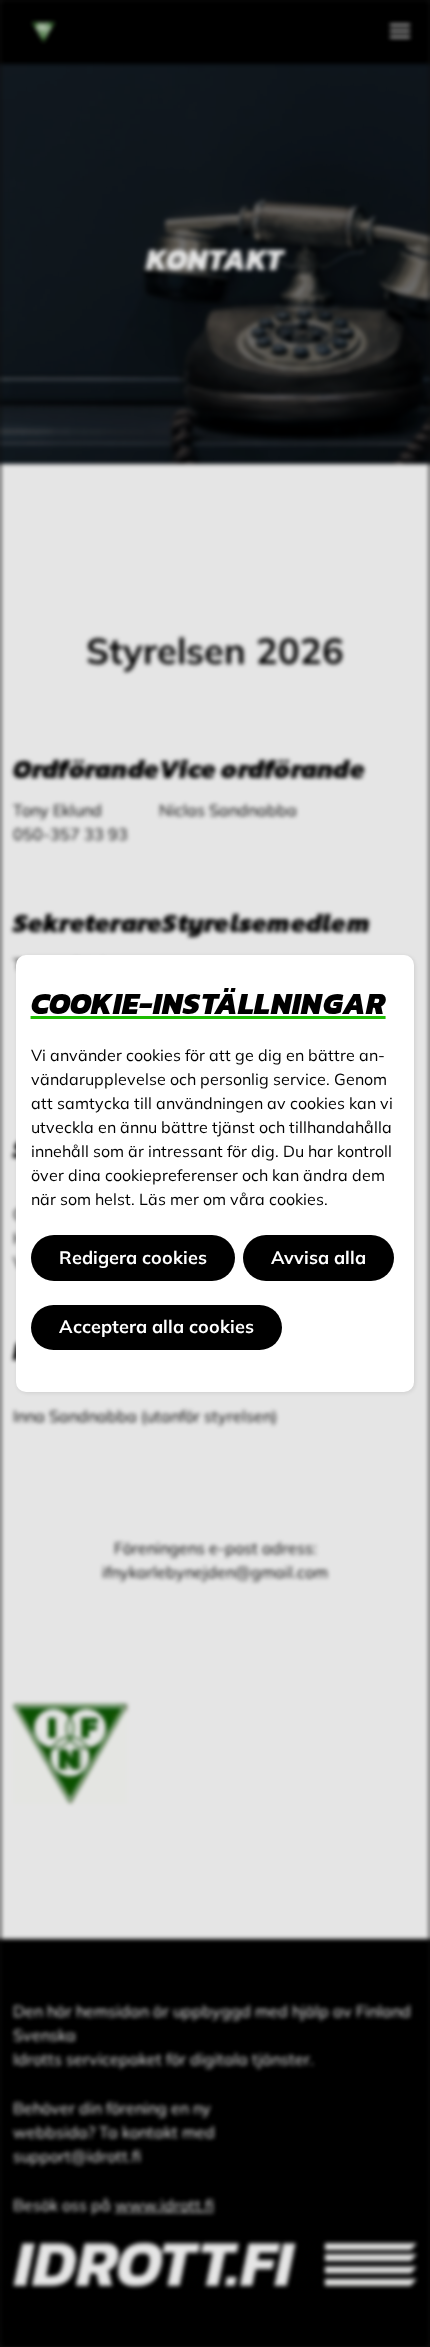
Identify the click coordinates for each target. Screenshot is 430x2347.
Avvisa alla (318, 1257)
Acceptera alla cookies (156, 1326)
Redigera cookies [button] (133, 1257)
